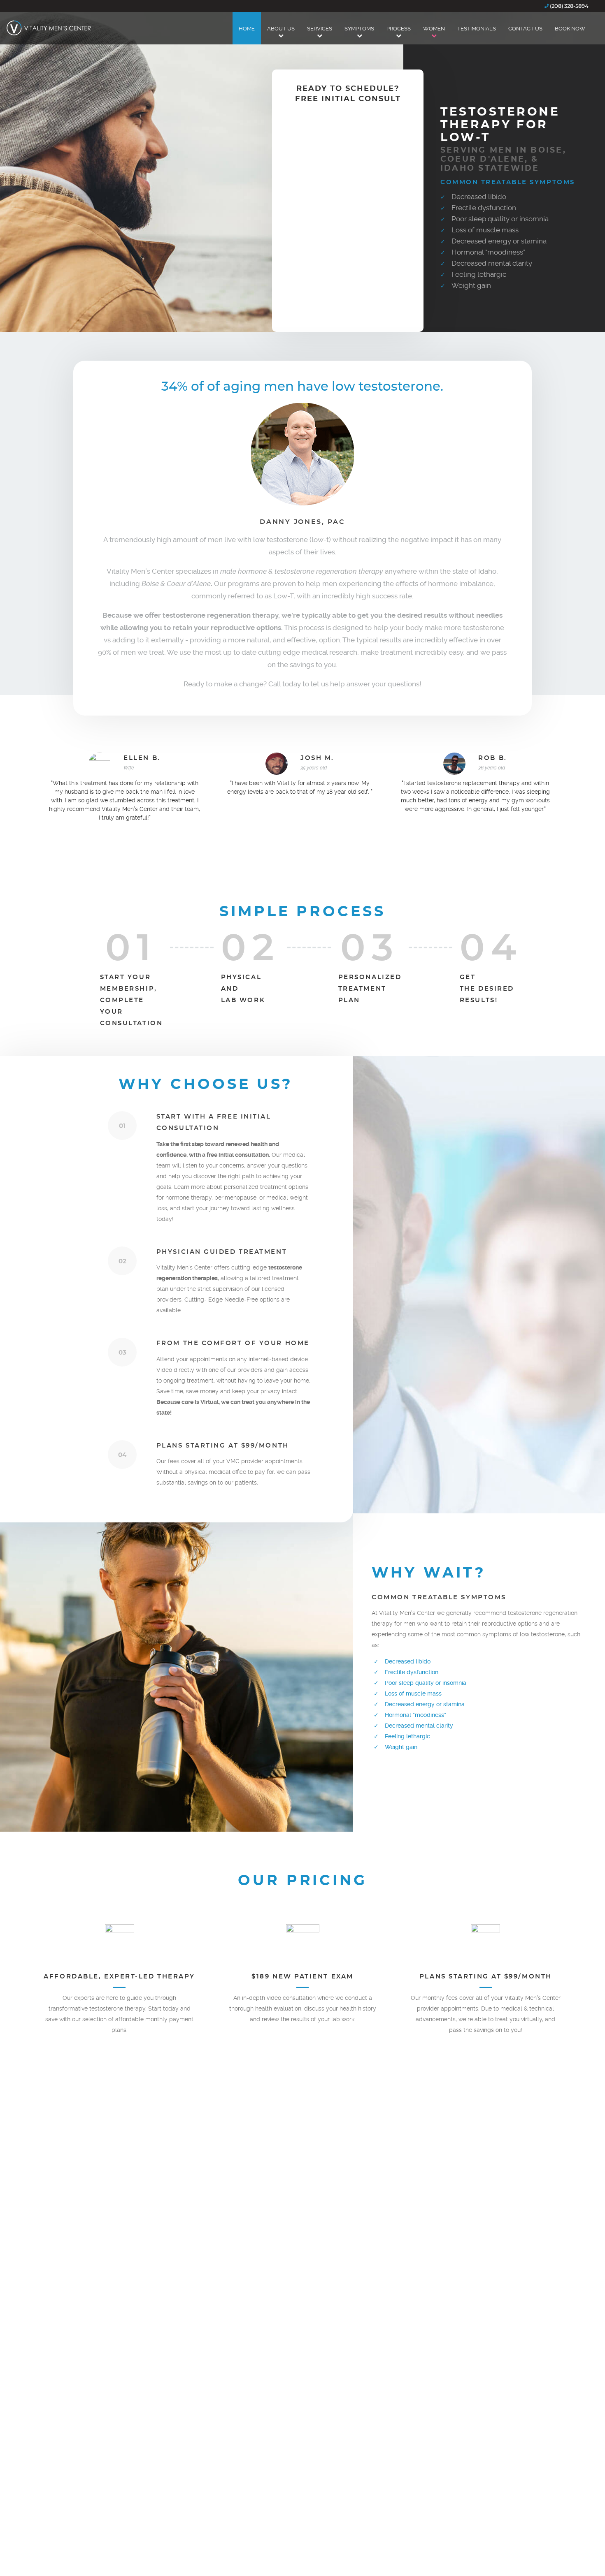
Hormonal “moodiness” (488, 252)
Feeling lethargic (479, 274)
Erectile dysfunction (484, 208)
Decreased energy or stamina (499, 241)
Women (434, 29)
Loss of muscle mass (485, 230)
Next (302, 848)
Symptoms (359, 29)
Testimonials (477, 29)
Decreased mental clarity (492, 263)
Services (320, 29)
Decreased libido (479, 197)
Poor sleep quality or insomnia (500, 219)
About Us (281, 29)
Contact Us (525, 29)
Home (247, 29)
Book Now (570, 29)
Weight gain (471, 285)
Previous (281, 848)
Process (399, 29)
